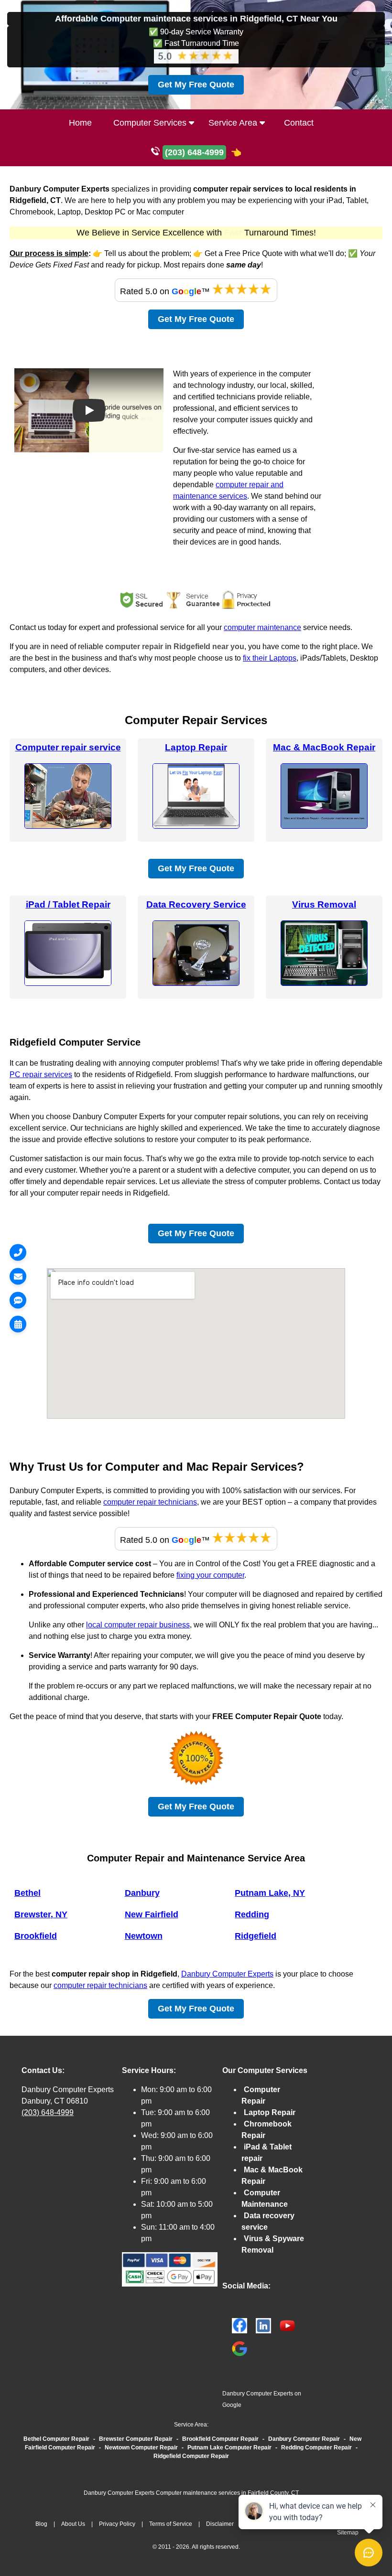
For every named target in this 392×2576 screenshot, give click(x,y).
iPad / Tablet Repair (68, 904)
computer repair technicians (150, 1502)
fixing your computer (210, 1575)
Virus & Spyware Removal (273, 2244)
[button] (89, 410)
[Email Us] (18, 1276)
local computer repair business (138, 1625)
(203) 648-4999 (48, 2112)
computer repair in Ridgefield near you (175, 647)
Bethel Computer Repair (56, 2439)
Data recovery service (268, 2221)
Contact (299, 123)
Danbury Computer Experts (227, 1974)
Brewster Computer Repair (136, 2439)
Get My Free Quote (196, 85)
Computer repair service (68, 747)
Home (80, 123)
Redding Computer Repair (316, 2448)
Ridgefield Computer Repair (191, 2456)
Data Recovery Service (196, 904)
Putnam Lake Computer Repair (229, 2448)
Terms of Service (171, 2524)
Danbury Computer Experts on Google (262, 2399)
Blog (41, 2524)
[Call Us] (18, 1252)
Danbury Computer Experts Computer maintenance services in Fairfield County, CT (191, 2493)
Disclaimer (220, 2524)
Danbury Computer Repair (304, 2439)
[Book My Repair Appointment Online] (18, 1324)
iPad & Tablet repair (267, 2153)
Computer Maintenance (265, 2198)
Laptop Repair (196, 747)
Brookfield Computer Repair (220, 2439)
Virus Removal (324, 904)
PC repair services (41, 1074)
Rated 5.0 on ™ (166, 291)
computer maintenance (262, 627)
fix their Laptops (270, 658)
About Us (73, 2524)
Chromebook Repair (267, 2130)
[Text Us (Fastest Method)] (18, 1300)
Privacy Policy (117, 2524)
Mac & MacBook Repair (324, 747)
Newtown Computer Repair (141, 2448)
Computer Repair (261, 2095)
